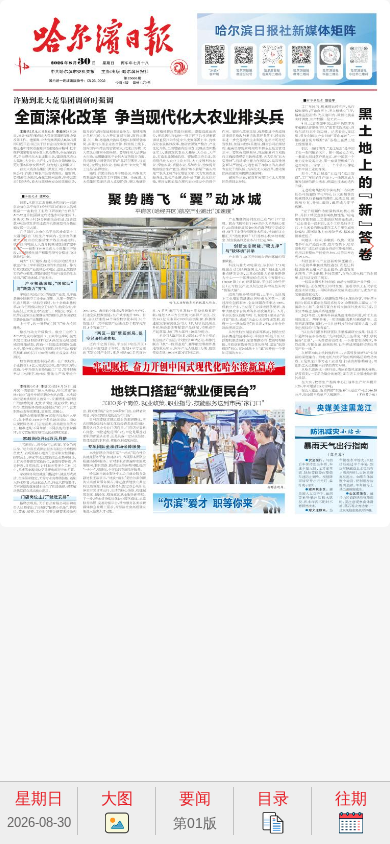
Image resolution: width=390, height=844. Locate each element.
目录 (273, 798)
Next (369, 246)
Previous (21, 246)
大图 (117, 798)
